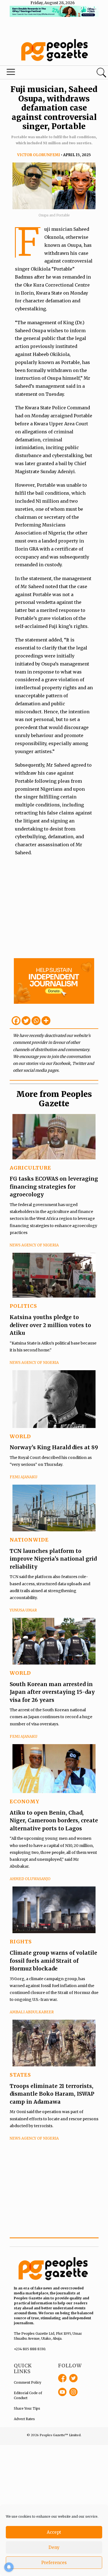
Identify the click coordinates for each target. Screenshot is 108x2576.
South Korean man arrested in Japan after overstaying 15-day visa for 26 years (52, 1692)
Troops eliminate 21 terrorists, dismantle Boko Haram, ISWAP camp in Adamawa (52, 2094)
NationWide (29, 1540)
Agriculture (30, 1168)
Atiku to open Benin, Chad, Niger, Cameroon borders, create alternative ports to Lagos (54, 1821)
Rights (21, 1942)
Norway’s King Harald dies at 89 (54, 1447)
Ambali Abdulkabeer (32, 2012)
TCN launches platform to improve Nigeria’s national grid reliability (53, 1559)
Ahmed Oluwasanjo (30, 1879)
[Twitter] (26, 1021)
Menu (37, 73)
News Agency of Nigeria (34, 1245)
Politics (23, 1306)
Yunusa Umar (23, 1610)
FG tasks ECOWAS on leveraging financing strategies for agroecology (54, 1187)
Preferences (54, 2563)
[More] (46, 1021)
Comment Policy (28, 2382)
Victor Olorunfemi (39, 155)
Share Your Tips (27, 2408)
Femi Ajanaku (24, 1477)
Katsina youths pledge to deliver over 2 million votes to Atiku (50, 1325)
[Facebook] (16, 1021)
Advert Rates (24, 2419)
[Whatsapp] (36, 1021)
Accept (54, 2532)
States (20, 2075)
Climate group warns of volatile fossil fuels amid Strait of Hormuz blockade (53, 1961)
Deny (54, 2547)
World (20, 1436)
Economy (25, 1801)
